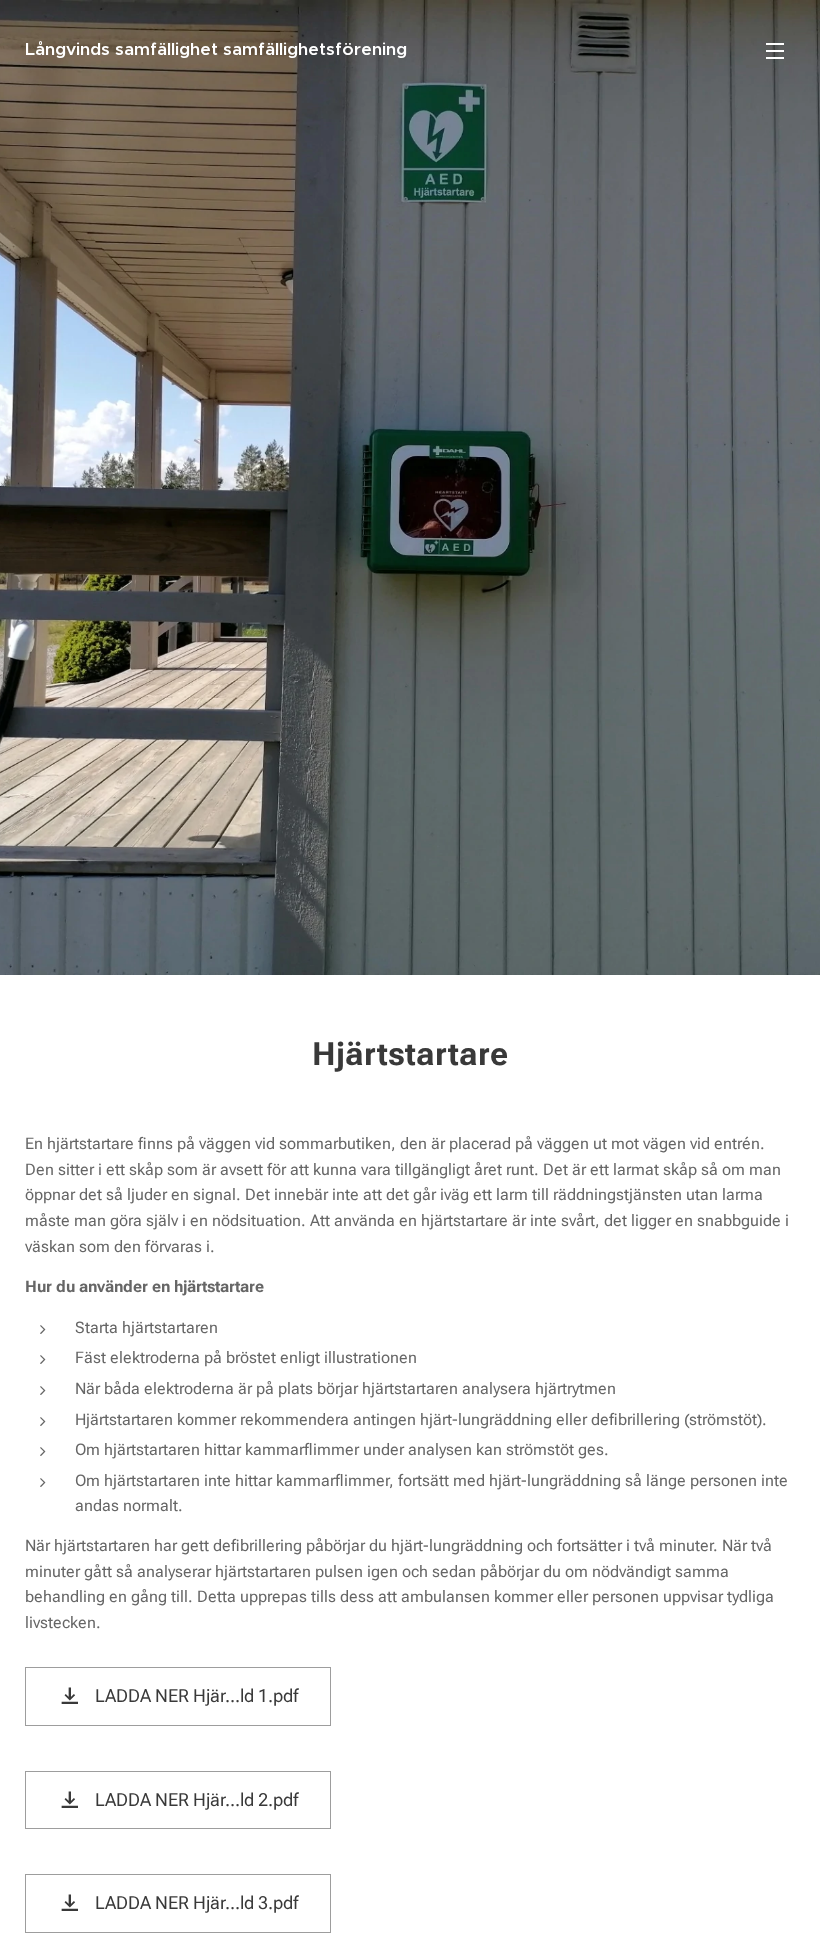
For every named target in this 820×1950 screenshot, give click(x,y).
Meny (775, 50)
